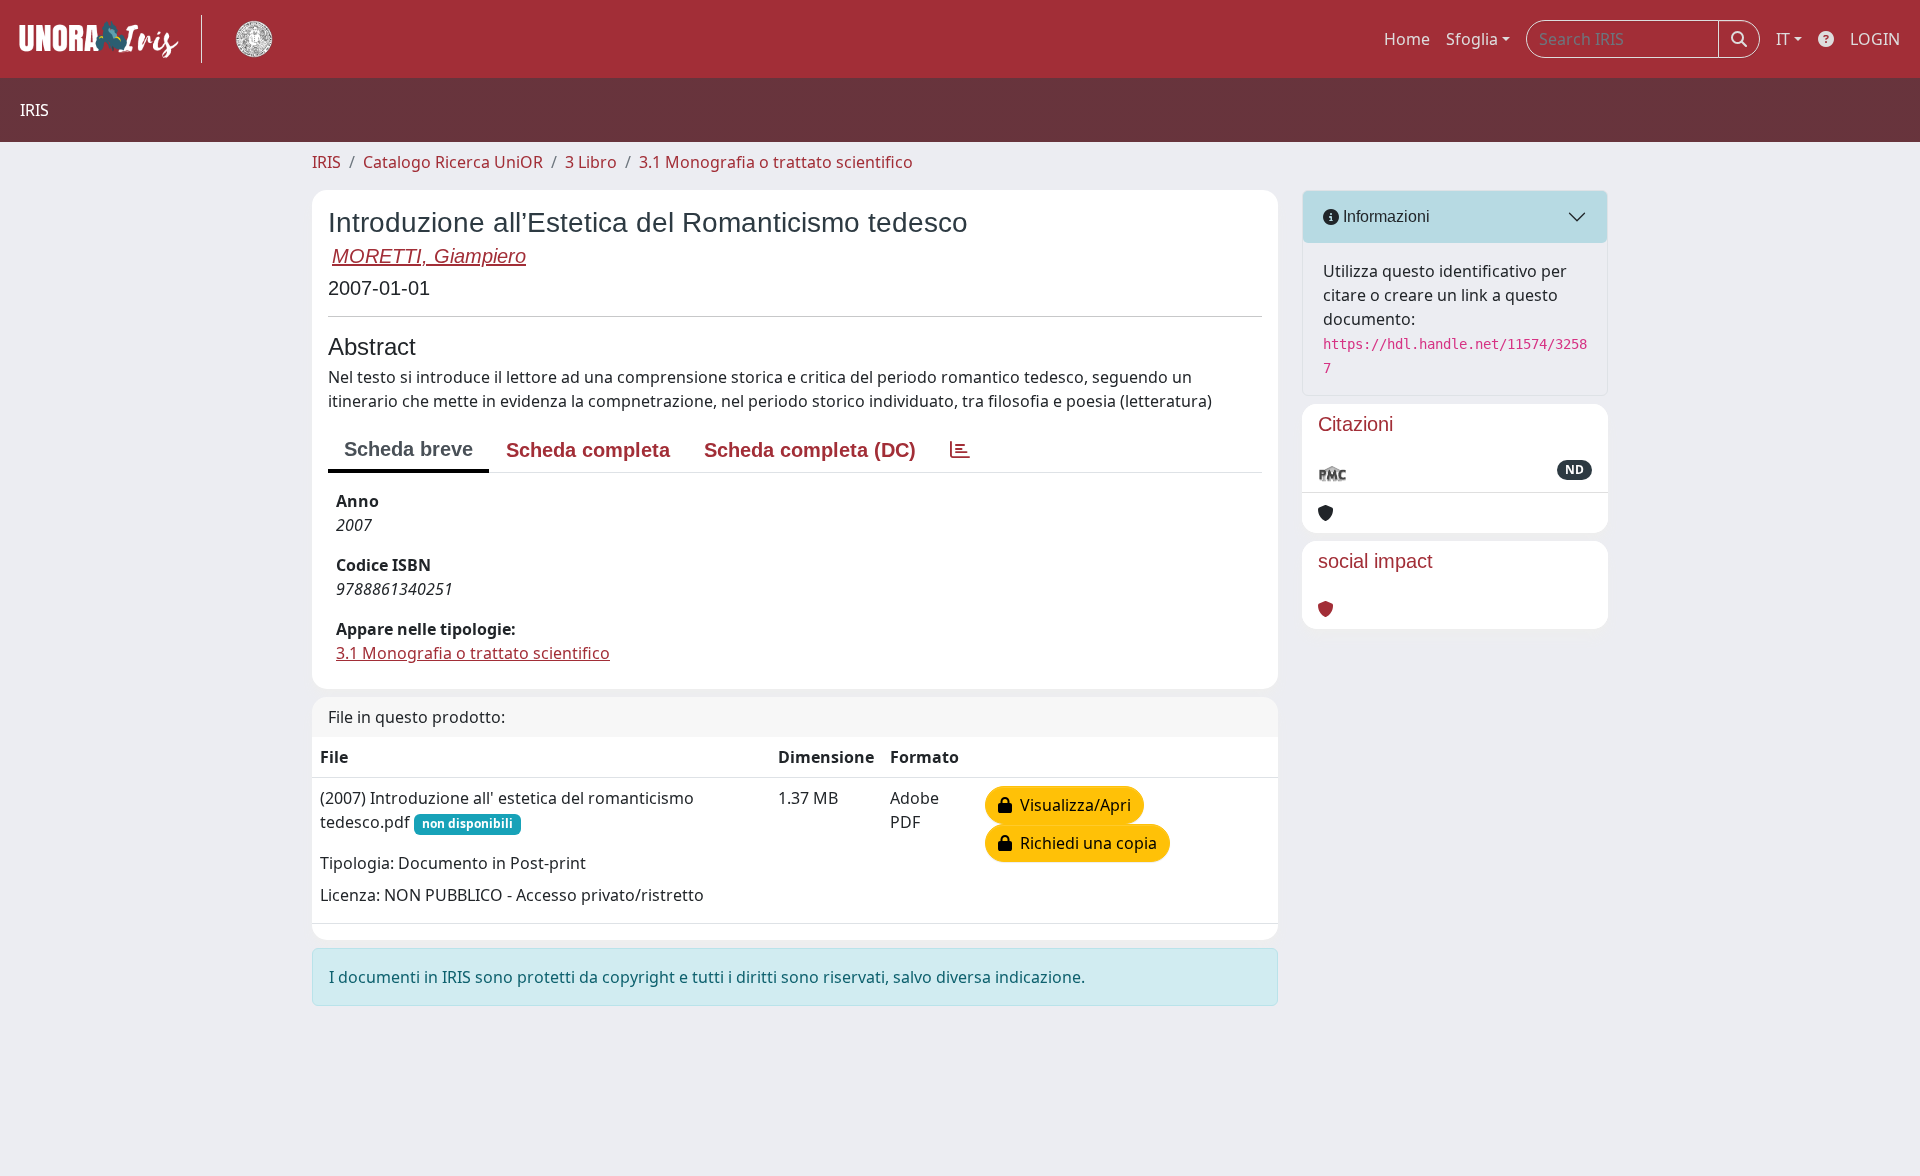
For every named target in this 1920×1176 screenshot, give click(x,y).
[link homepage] (107, 39)
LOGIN (1875, 39)
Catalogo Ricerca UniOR (453, 162)
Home (1407, 39)
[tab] (960, 450)
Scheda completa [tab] (588, 450)
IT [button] (1783, 39)
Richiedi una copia (1084, 843)
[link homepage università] (254, 39)
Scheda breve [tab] (408, 449)
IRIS (326, 162)
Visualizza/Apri (1071, 805)
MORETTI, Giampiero (429, 256)
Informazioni (1384, 216)
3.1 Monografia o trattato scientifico (776, 162)
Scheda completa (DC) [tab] (810, 450)
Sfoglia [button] (1472, 39)
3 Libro (591, 162)
